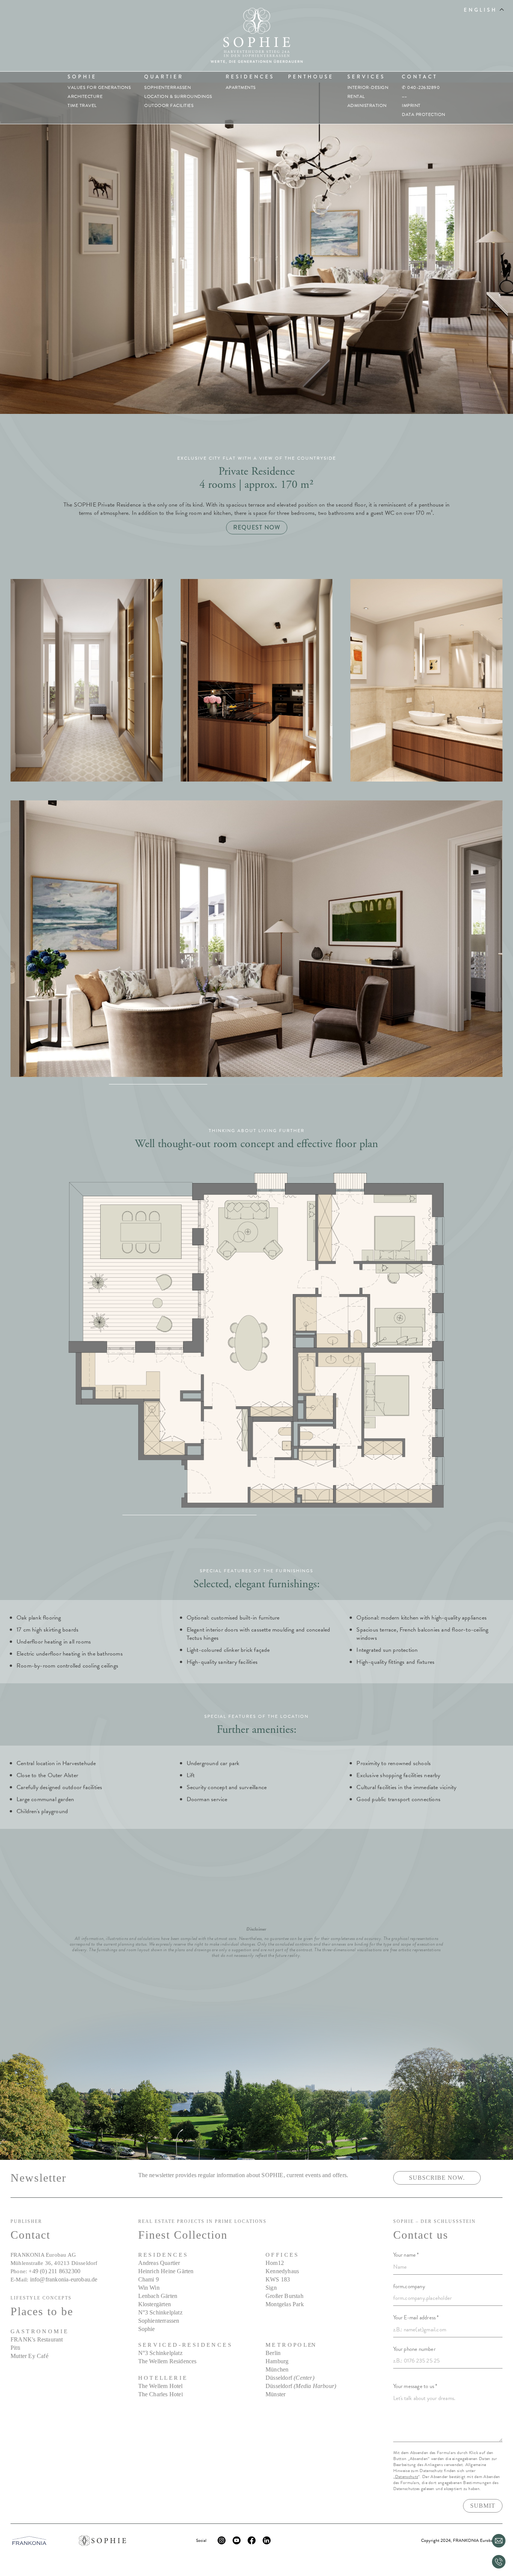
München (277, 2369)
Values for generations (99, 87)
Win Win (149, 2288)
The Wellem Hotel (161, 2386)
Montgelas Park (285, 2304)
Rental (356, 96)
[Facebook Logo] (252, 2540)
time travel (82, 105)
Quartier (164, 77)
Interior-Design (368, 87)
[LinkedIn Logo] (267, 2540)
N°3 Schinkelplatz (160, 2312)
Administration (367, 105)
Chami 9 (149, 2279)
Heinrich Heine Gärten (166, 2271)
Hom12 (275, 2263)
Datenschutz (407, 2477)
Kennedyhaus (282, 2271)
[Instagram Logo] (222, 2540)
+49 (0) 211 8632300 (54, 2271)
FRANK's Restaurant (37, 2339)
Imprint (411, 105)
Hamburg (277, 2361)
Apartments (241, 87)
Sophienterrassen (167, 87)
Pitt (15, 2348)
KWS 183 (278, 2279)
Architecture (85, 96)
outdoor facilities (169, 105)
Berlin (273, 2353)
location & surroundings (178, 96)
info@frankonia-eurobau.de (64, 2279)
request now (257, 527)
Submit (483, 2506)
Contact (420, 77)
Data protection (424, 114)
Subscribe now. (437, 2178)
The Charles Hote (160, 2394)
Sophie (82, 77)
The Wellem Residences (167, 2361)
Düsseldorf (290, 2378)
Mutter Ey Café (29, 2356)
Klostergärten (155, 2304)
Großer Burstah (284, 2296)
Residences (250, 77)
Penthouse (311, 77)
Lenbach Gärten (158, 2296)
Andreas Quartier (159, 2263)
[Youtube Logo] (237, 2540)
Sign (271, 2288)
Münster (275, 2394)
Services (366, 77)
